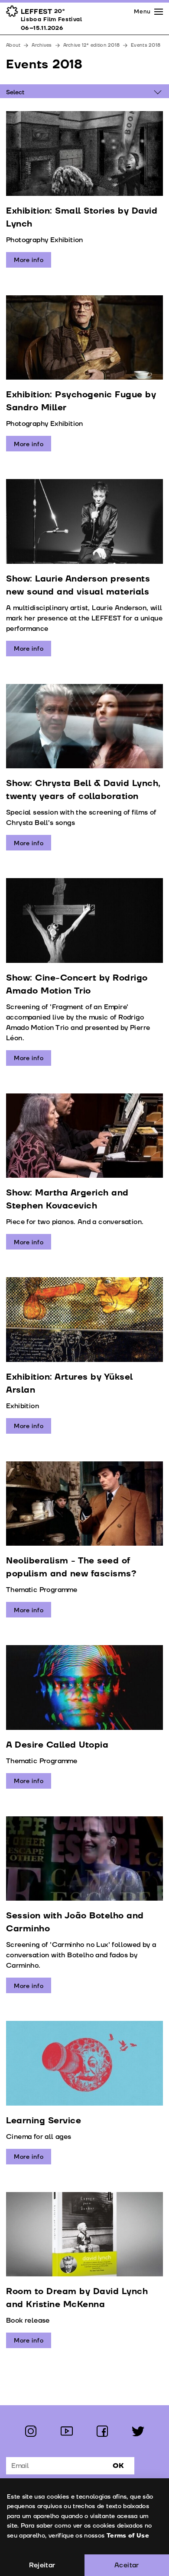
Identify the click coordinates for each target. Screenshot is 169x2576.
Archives (42, 45)
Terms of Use (128, 2536)
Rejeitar (42, 2565)
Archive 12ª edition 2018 (92, 45)
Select (15, 92)
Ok (118, 2466)
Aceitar (127, 2565)
